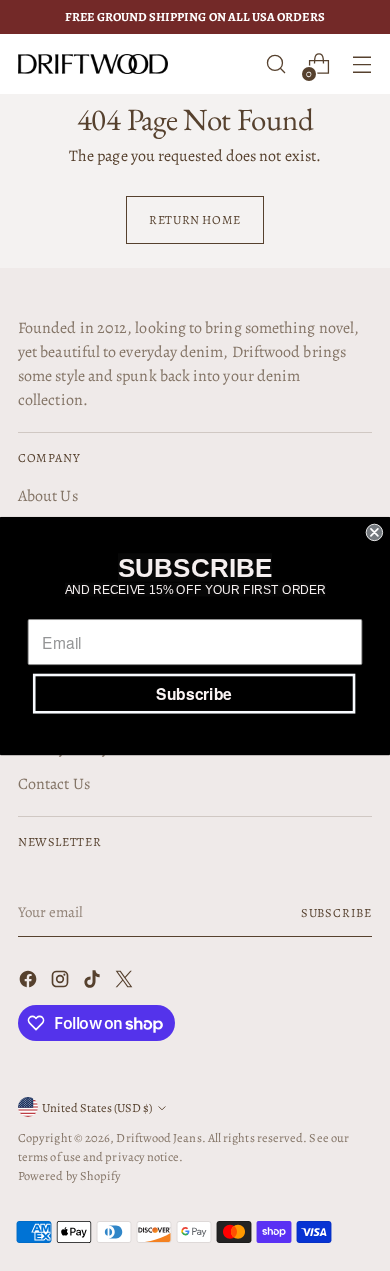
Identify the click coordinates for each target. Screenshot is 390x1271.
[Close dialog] (374, 531)
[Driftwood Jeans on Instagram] (62, 982)
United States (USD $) (97, 1107)
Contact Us (54, 784)
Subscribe (336, 912)
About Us (48, 496)
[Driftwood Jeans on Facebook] (30, 982)
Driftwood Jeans (158, 1137)
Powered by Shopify (69, 1175)
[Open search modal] (275, 64)
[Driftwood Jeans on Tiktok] (94, 982)
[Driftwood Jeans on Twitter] (126, 982)
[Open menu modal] (361, 64)
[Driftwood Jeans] (93, 64)
